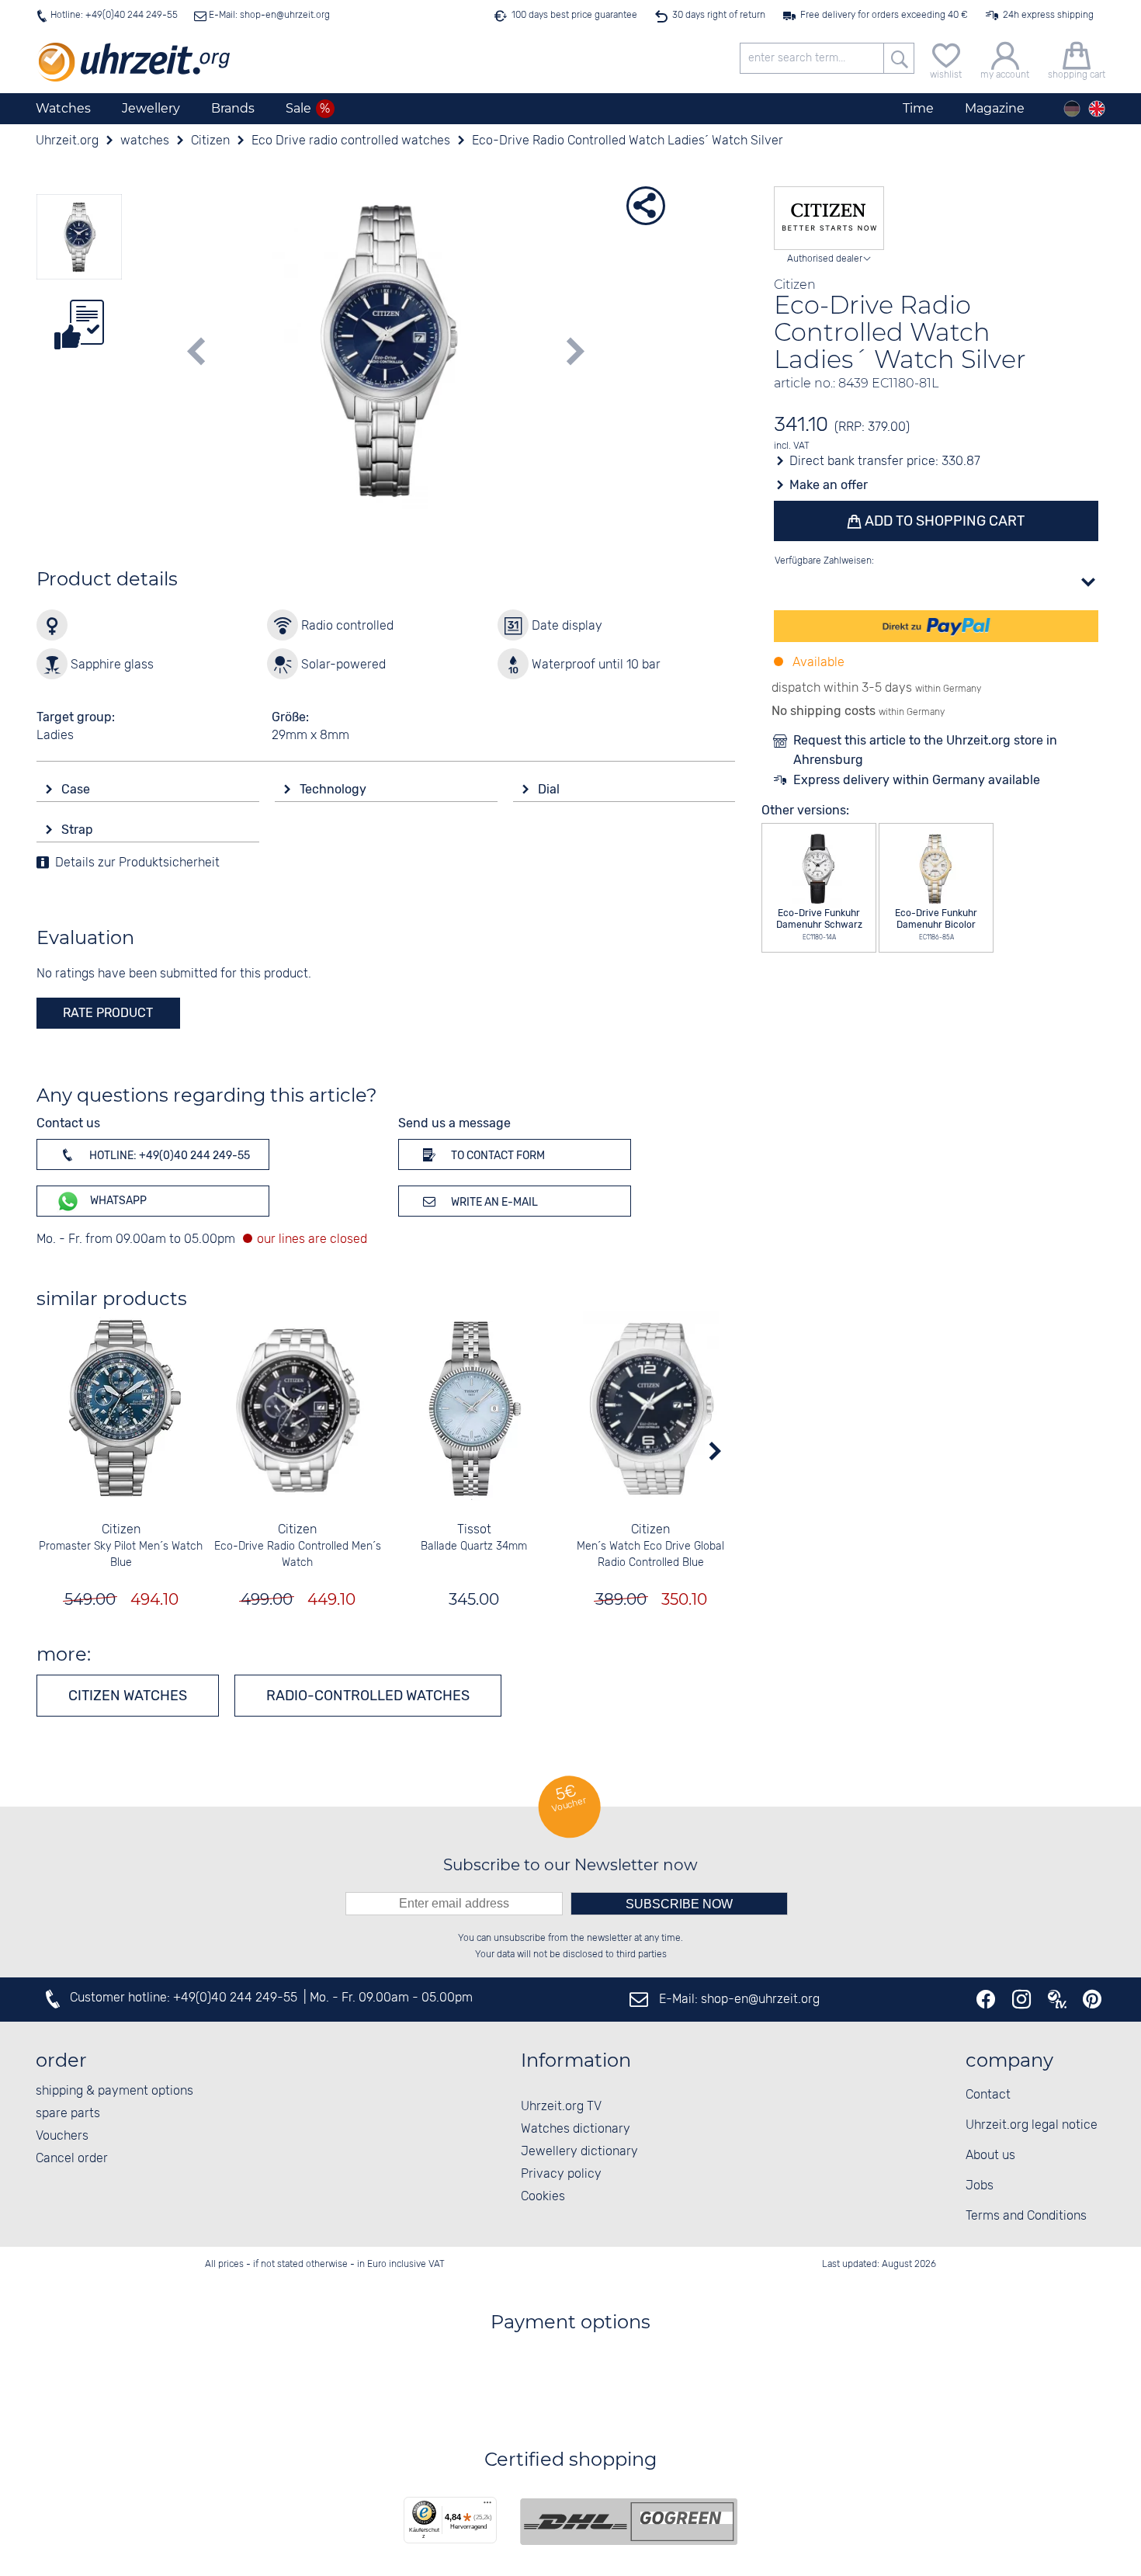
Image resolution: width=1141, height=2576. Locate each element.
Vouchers (62, 2136)
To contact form (497, 1156)
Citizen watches (128, 1696)
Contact (988, 2095)
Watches (63, 108)
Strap (79, 830)
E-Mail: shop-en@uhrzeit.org (268, 15)
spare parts (68, 2114)
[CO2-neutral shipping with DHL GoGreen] (629, 2522)
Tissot (474, 1530)
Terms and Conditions (1026, 2216)
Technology (335, 789)
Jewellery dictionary (579, 2152)
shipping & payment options (114, 2091)
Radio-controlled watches (368, 1696)
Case (77, 789)
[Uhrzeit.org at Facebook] (986, 1999)
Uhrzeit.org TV (561, 2107)
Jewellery (151, 108)
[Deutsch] (1072, 109)
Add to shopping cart (943, 521)
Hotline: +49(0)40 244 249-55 (114, 15)
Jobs (980, 2186)
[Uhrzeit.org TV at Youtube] (1057, 1999)
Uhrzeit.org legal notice (1032, 2125)
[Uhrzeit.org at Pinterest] (1092, 1999)
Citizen (121, 1530)
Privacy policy (561, 2174)
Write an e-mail (493, 1202)
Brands (233, 108)
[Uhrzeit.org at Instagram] (1021, 1999)
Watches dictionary (576, 2129)
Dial (550, 789)
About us (990, 2156)
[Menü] (487, 2506)
